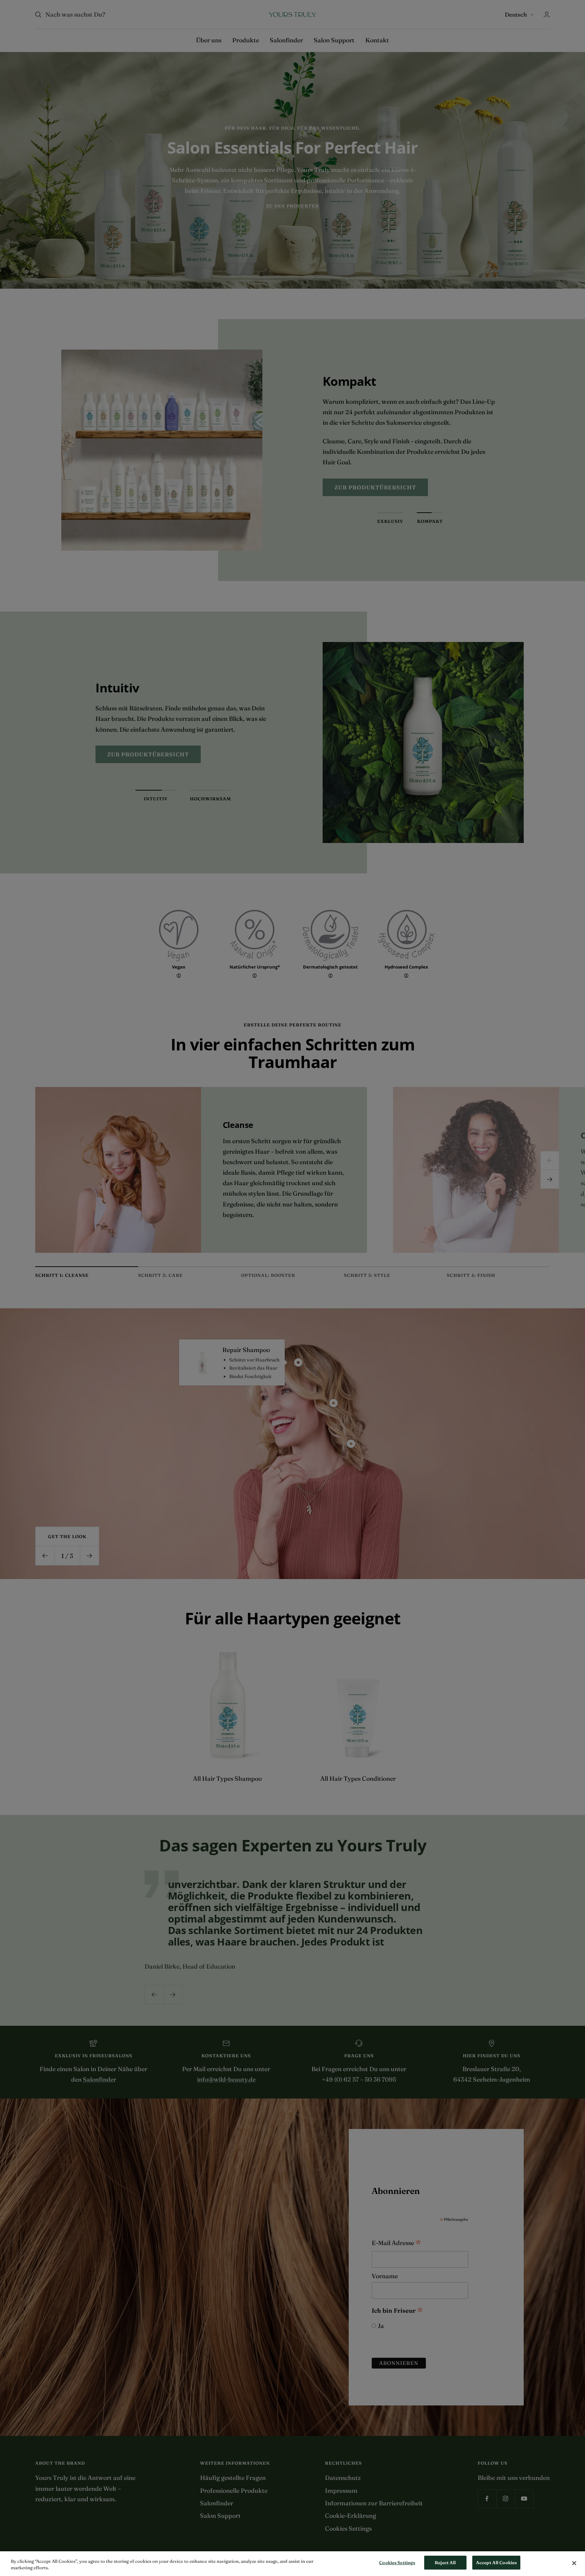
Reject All (445, 2562)
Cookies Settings (397, 2562)
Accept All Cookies (496, 2562)
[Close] (574, 2563)
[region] (292, 2564)
